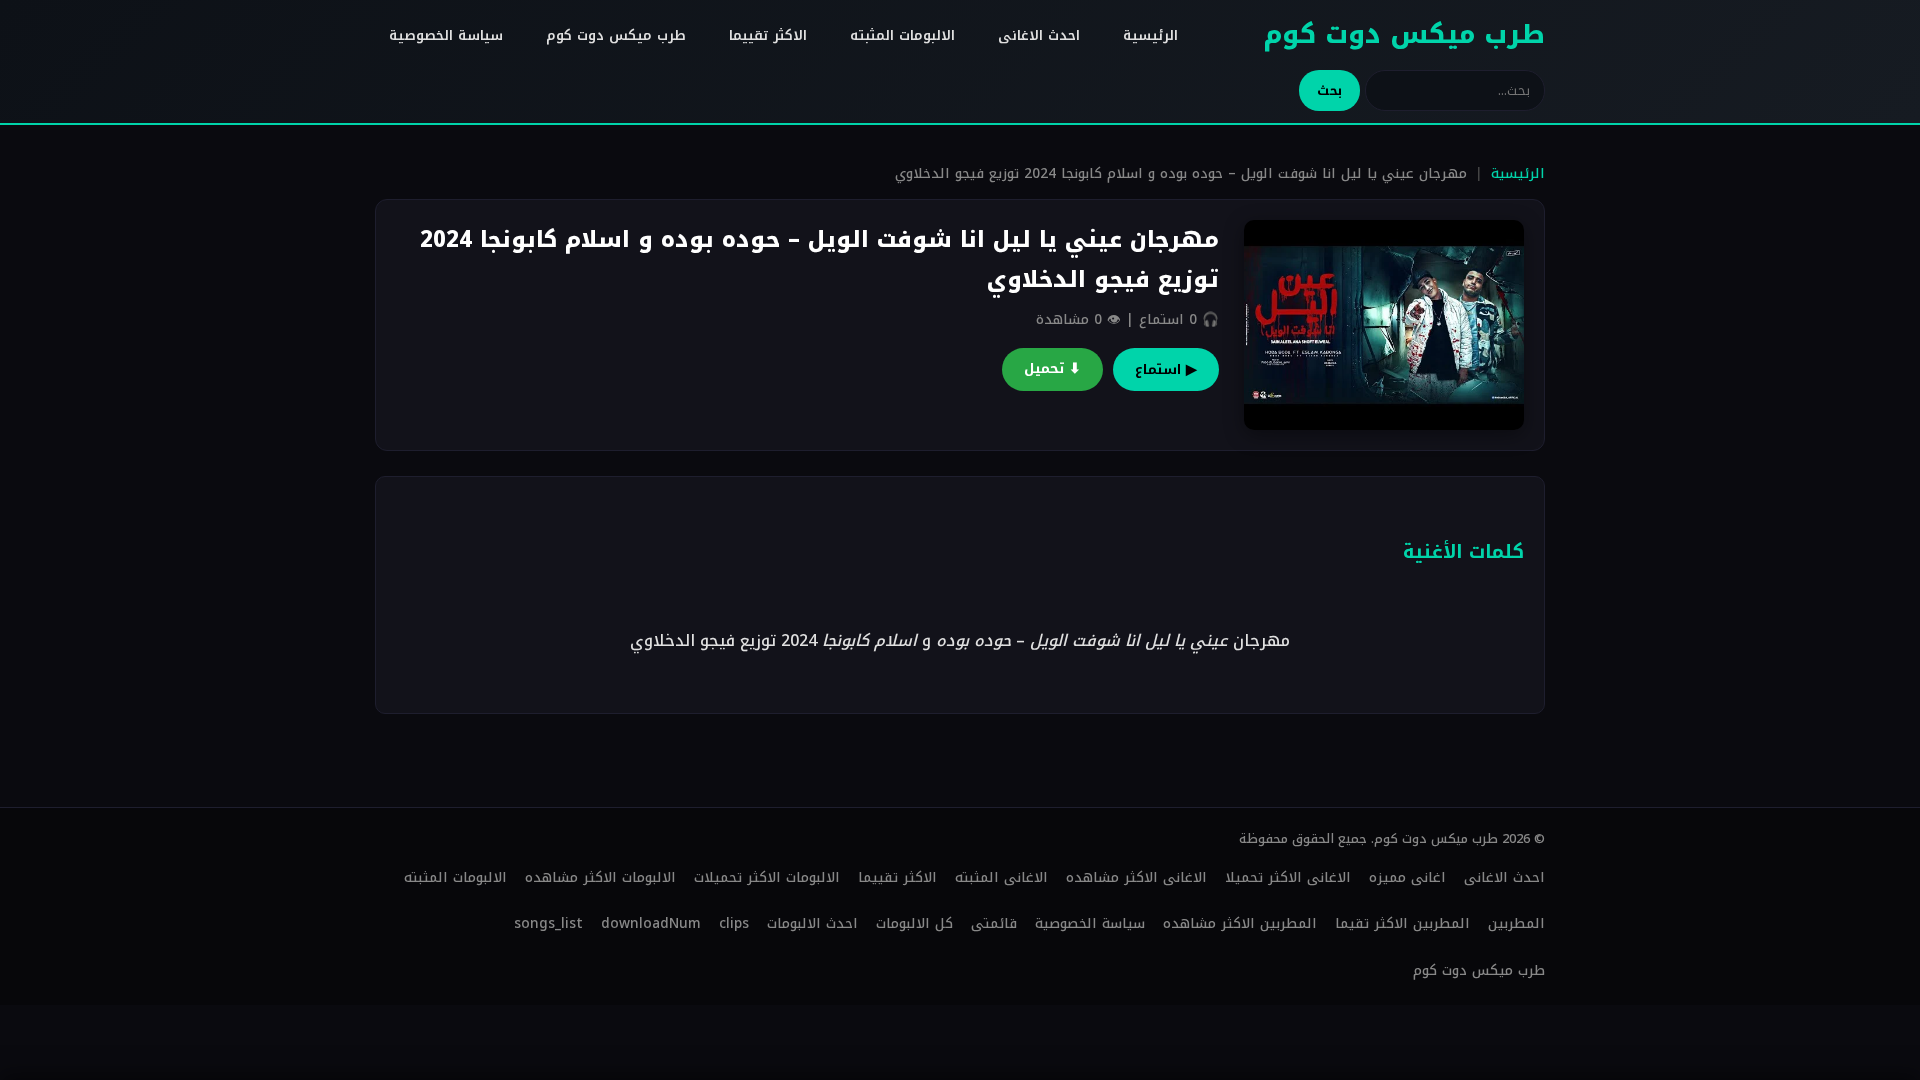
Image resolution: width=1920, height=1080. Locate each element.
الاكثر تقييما (768, 35)
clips (734, 923)
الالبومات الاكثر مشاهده (600, 877)
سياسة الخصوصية (446, 35)
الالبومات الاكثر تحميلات (767, 877)
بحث (1329, 90)
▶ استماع (1166, 369)
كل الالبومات (914, 923)
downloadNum (651, 923)
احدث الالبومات (812, 923)
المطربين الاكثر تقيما (1402, 923)
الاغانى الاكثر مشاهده (1136, 877)
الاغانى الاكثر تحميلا (1288, 877)
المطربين (1516, 923)
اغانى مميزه (1407, 877)
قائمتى (994, 923)
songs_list (548, 923)
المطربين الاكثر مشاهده (1240, 923)
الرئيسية (1150, 35)
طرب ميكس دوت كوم (1404, 34)
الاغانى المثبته (1001, 877)
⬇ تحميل (1052, 368)
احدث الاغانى (1039, 35)
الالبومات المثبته (902, 35)
